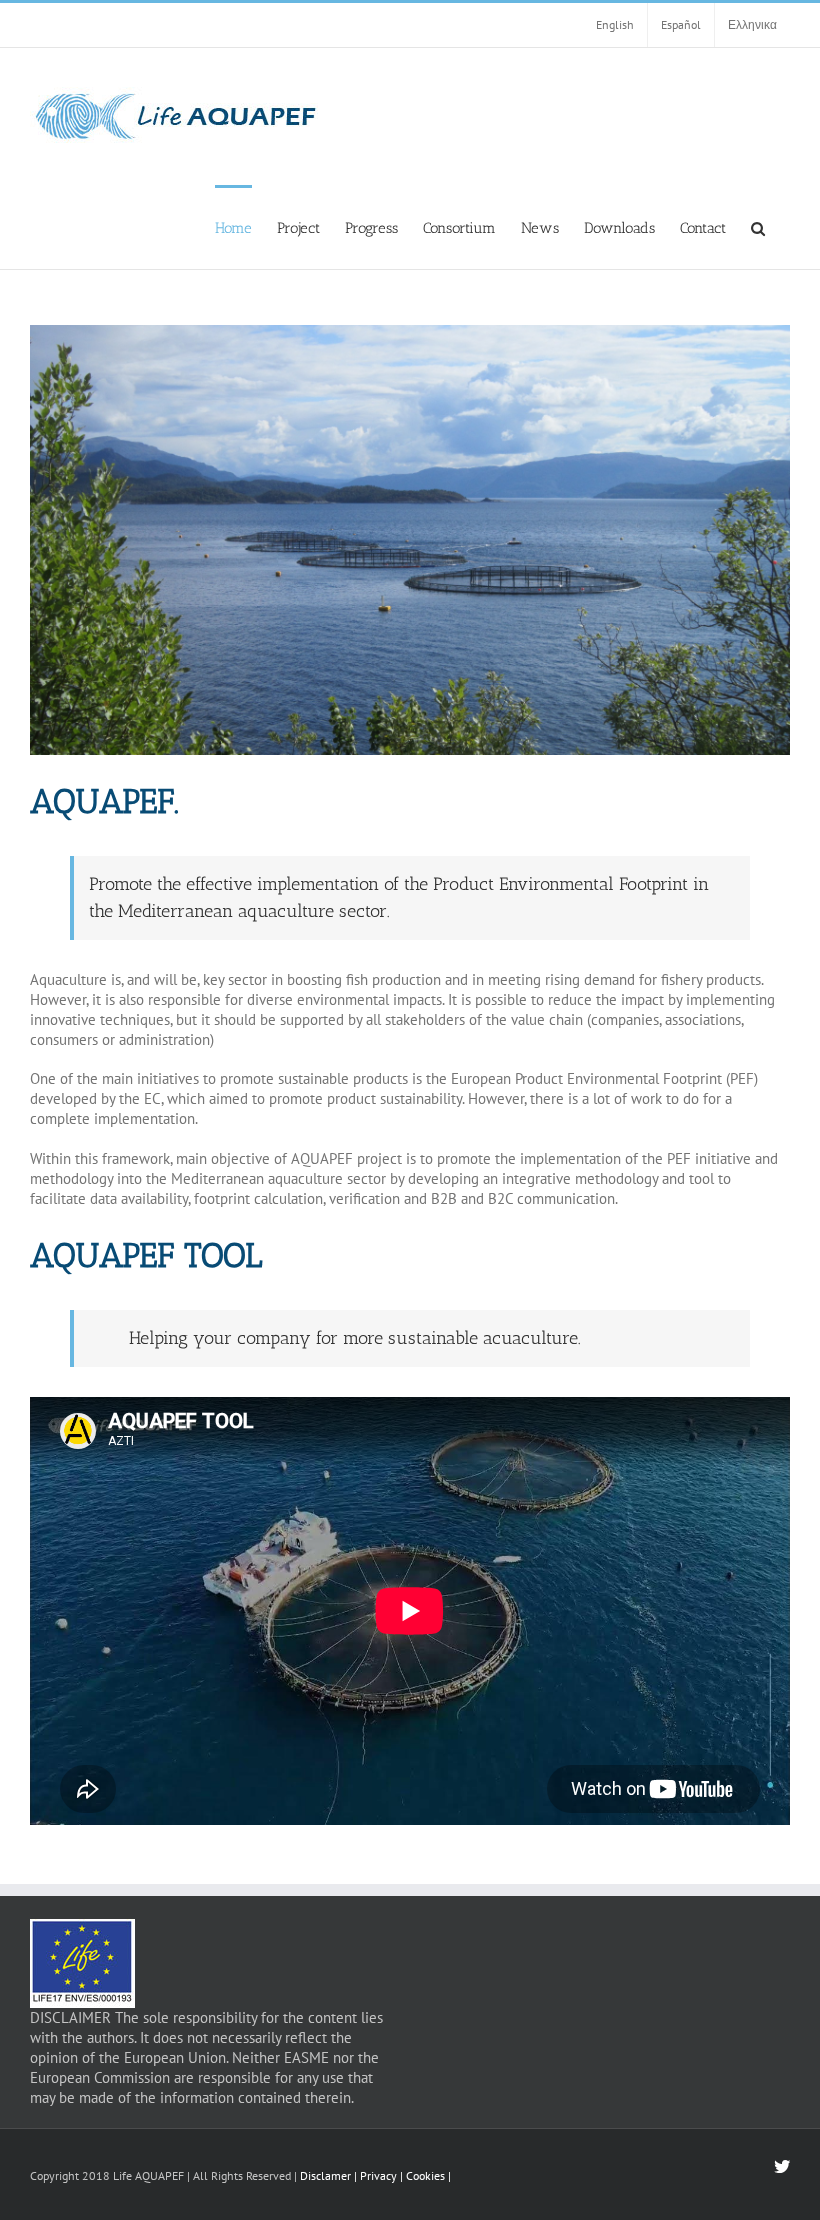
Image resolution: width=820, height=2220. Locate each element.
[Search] (758, 227)
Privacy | (383, 2175)
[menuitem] (233, 227)
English (615, 24)
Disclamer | (328, 2175)
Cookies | (428, 2175)
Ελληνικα (752, 24)
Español (681, 24)
